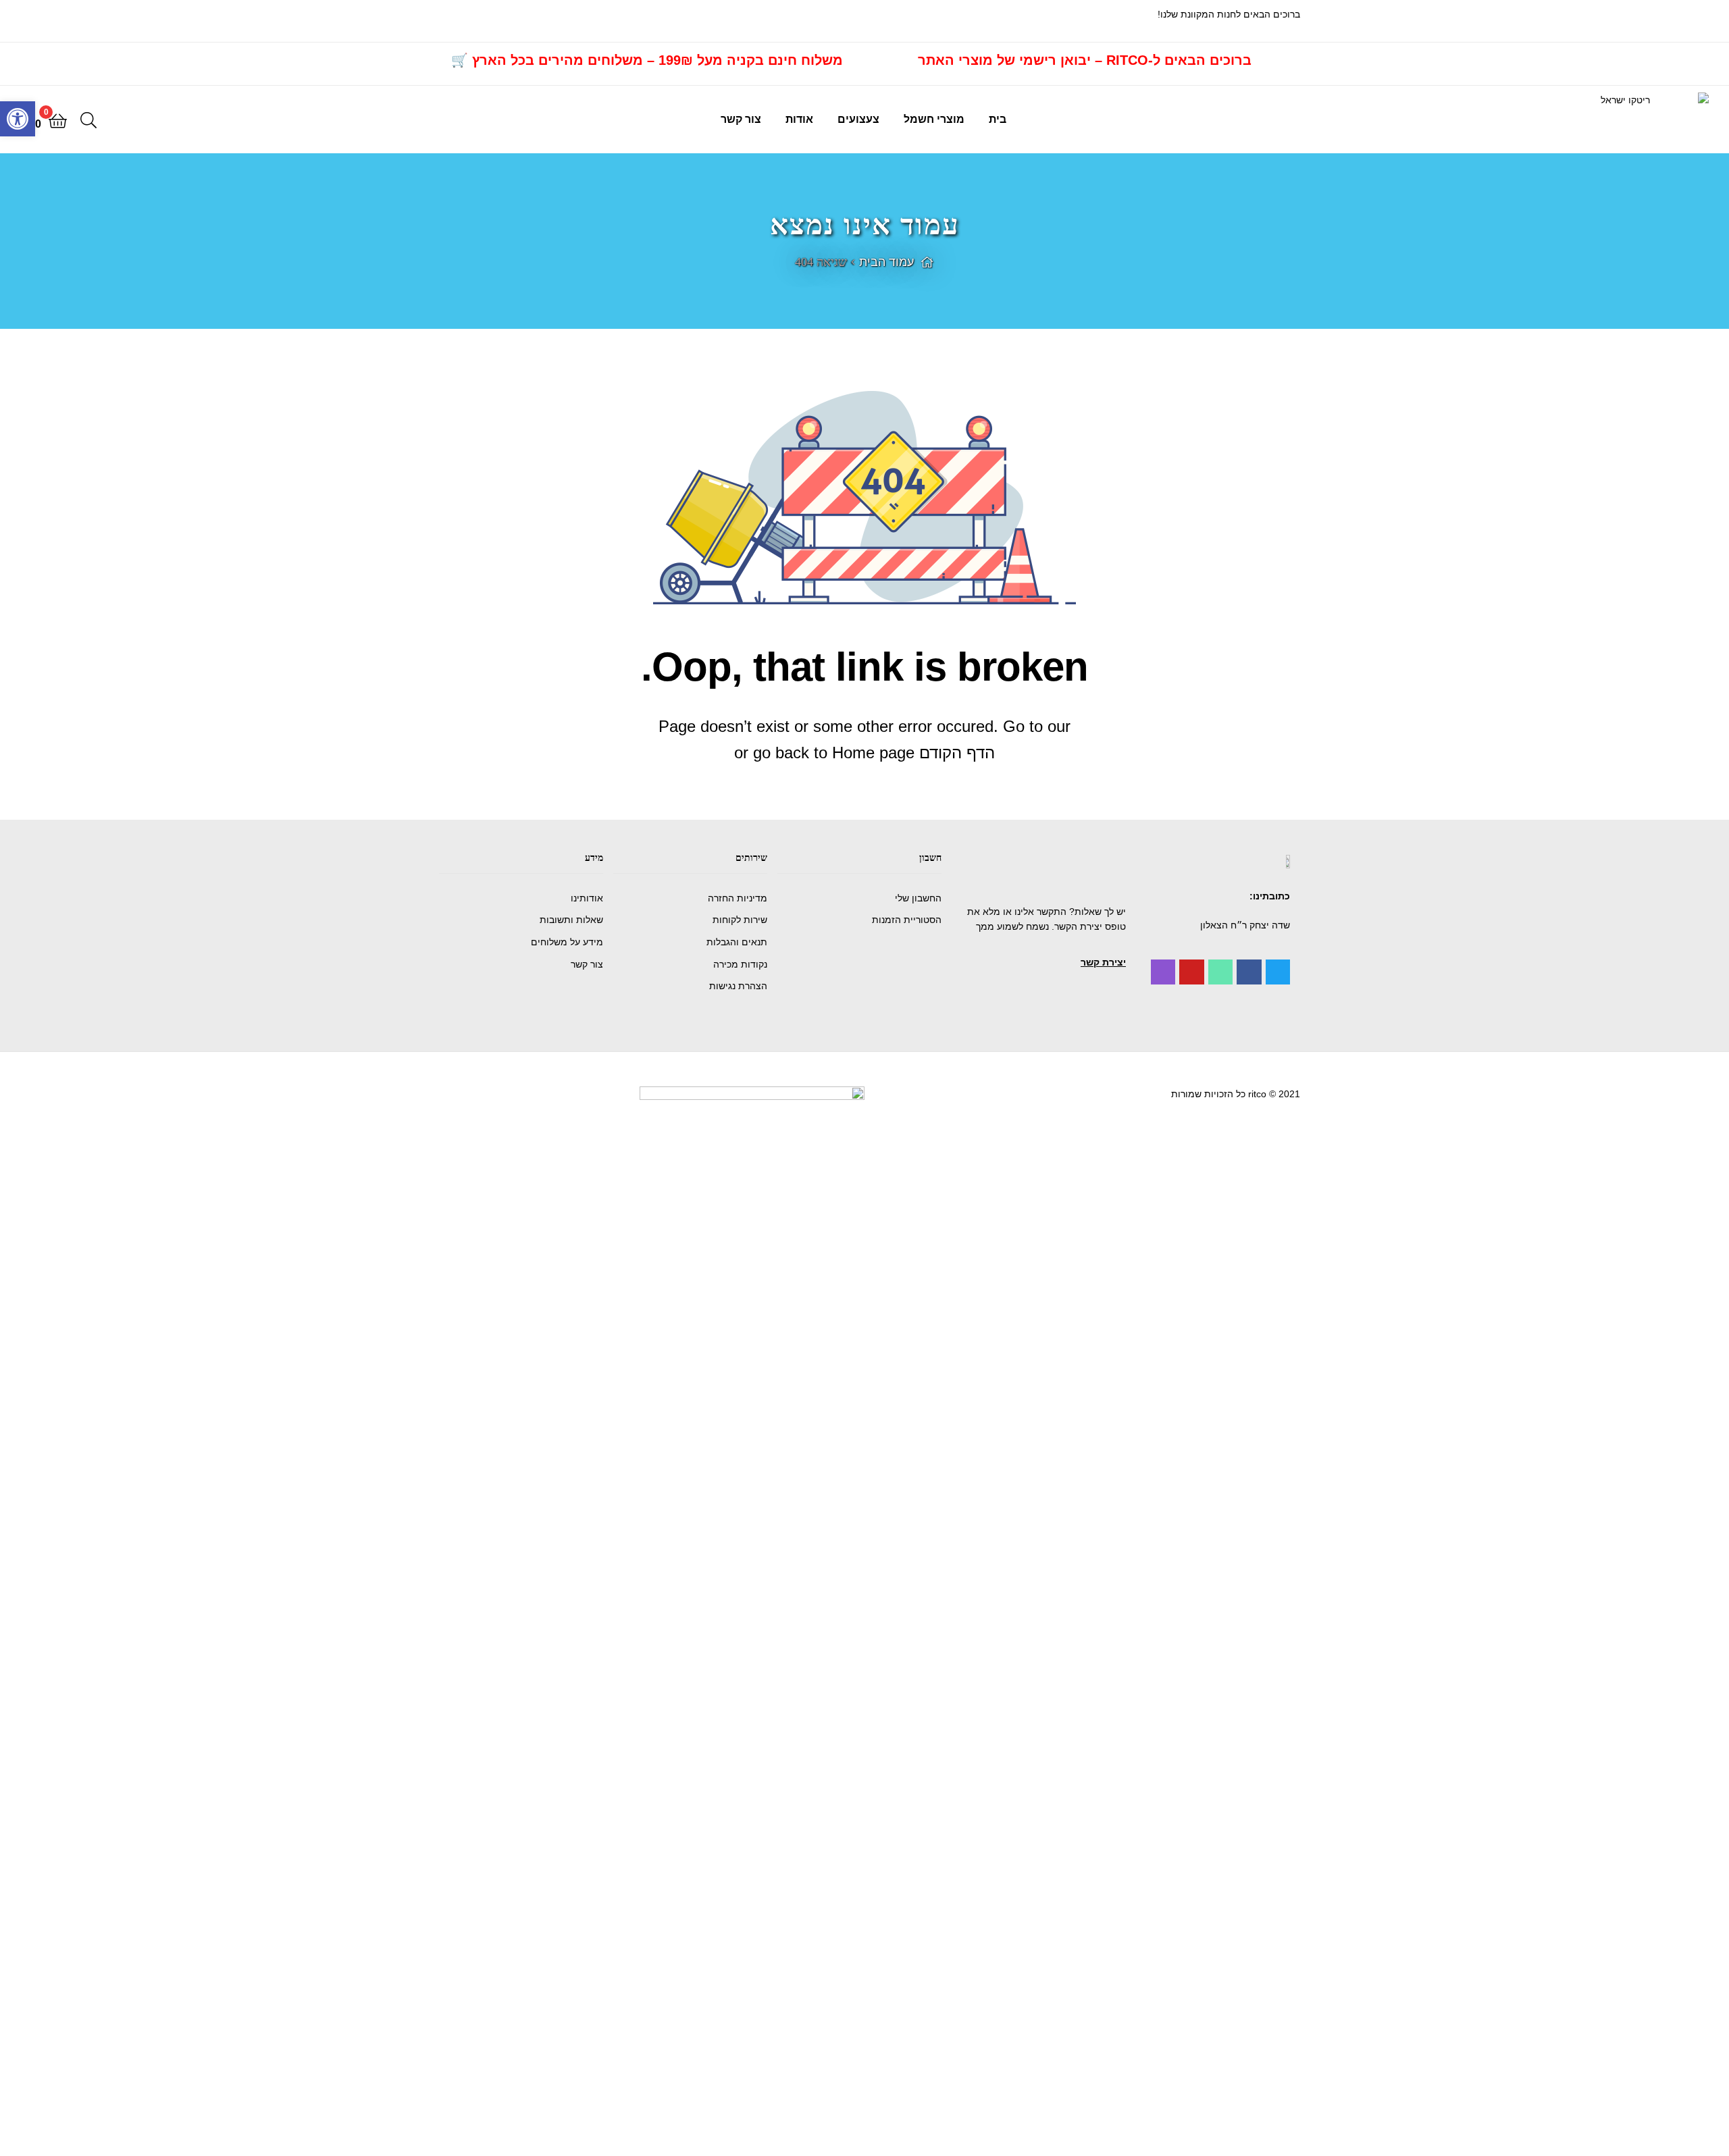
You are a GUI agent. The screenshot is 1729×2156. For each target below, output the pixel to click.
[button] (1103, 962)
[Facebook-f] (1249, 972)
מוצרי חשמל (934, 119)
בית (998, 119)
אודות (799, 119)
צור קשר (741, 119)
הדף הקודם (957, 753)
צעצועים (858, 119)
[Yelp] (1163, 972)
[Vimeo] (1220, 972)
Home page (873, 753)
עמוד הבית (886, 262)
